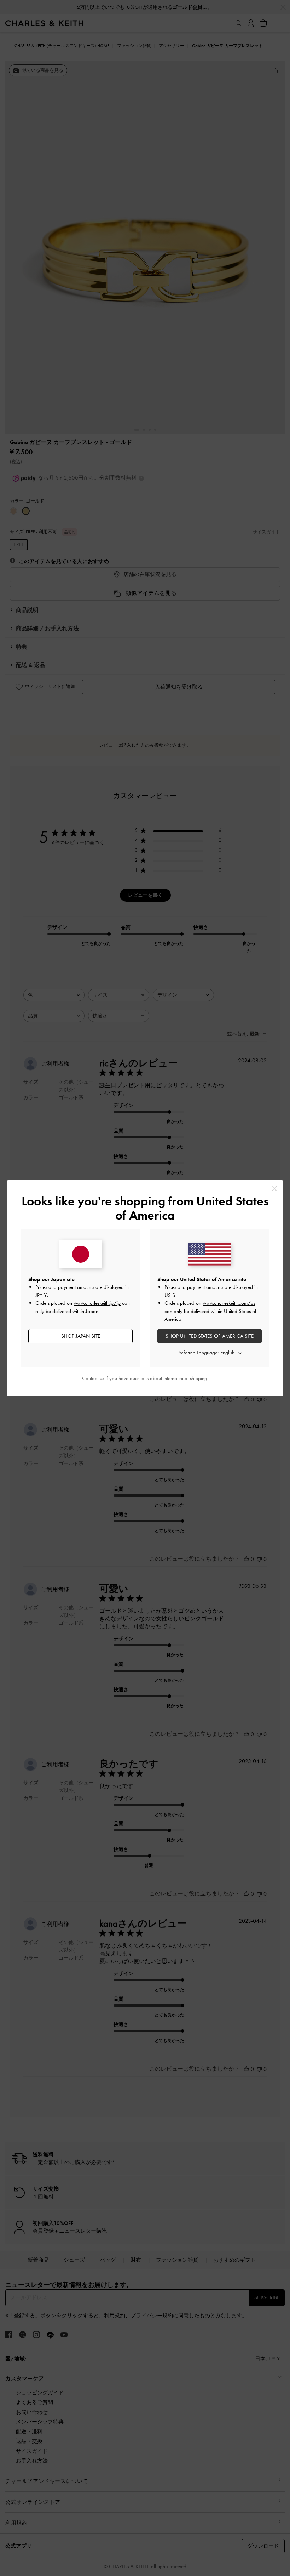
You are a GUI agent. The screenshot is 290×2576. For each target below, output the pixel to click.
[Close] (274, 1189)
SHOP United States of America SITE (210, 1336)
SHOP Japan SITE (81, 1336)
